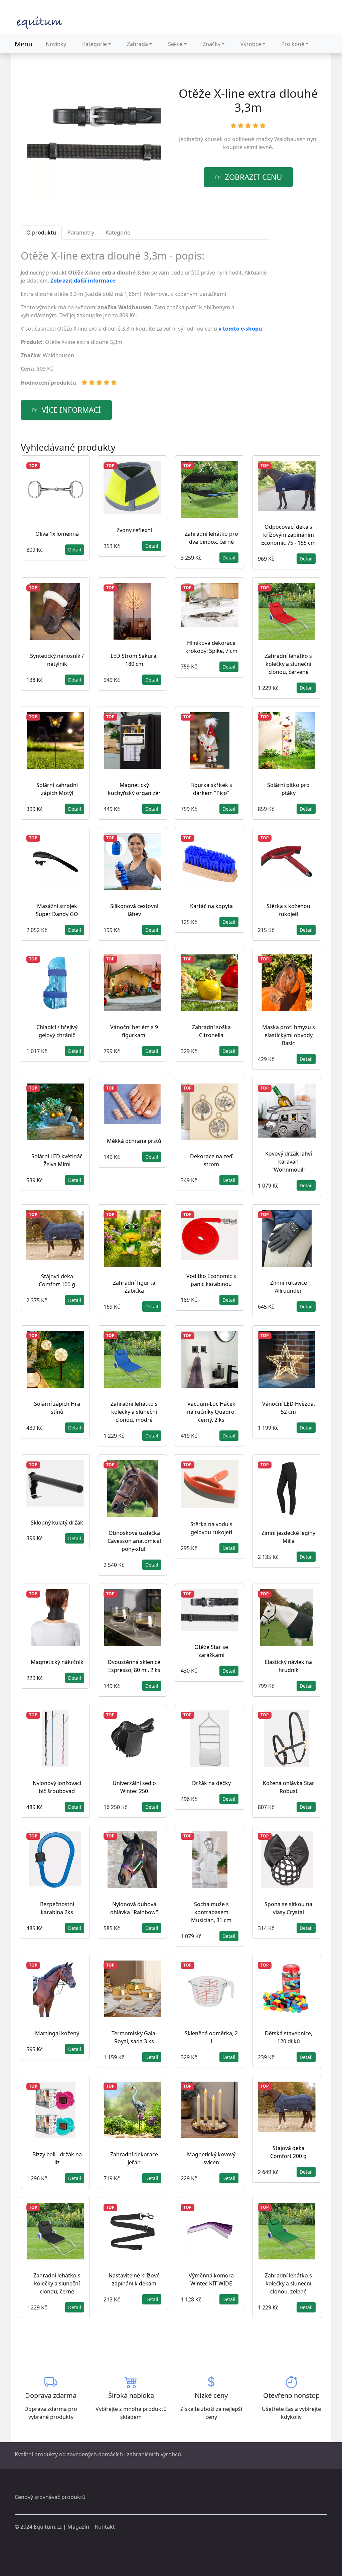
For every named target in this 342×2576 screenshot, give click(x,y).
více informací (71, 410)
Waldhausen (290, 139)
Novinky (56, 44)
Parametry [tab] (81, 233)
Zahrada (137, 44)
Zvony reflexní (134, 530)
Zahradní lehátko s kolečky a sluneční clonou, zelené (288, 2283)
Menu (24, 44)
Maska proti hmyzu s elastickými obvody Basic (289, 1035)
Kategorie (95, 44)
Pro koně (293, 44)
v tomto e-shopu (240, 329)
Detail (75, 550)
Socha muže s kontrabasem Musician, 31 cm (211, 1912)
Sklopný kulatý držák (57, 1523)
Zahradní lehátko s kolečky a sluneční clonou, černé (57, 2283)
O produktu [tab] (41, 233)
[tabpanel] (145, 321)
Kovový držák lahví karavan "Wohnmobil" (289, 1162)
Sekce (175, 44)
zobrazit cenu (253, 177)
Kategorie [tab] (118, 233)
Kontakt (105, 2527)
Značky (212, 44)
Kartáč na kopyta (211, 906)
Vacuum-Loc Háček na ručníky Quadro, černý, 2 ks (211, 1412)
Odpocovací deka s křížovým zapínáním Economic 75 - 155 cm (288, 535)
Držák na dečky (211, 1783)
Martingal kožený (57, 2033)
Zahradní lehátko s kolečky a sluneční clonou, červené (288, 664)
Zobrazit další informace (83, 281)
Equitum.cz (48, 2527)
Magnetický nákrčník (57, 1662)
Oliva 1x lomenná (57, 534)
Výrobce (251, 44)
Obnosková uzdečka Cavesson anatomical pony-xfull (134, 1541)
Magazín (78, 2527)
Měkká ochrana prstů (134, 1141)
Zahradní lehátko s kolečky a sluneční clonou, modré (134, 1412)
